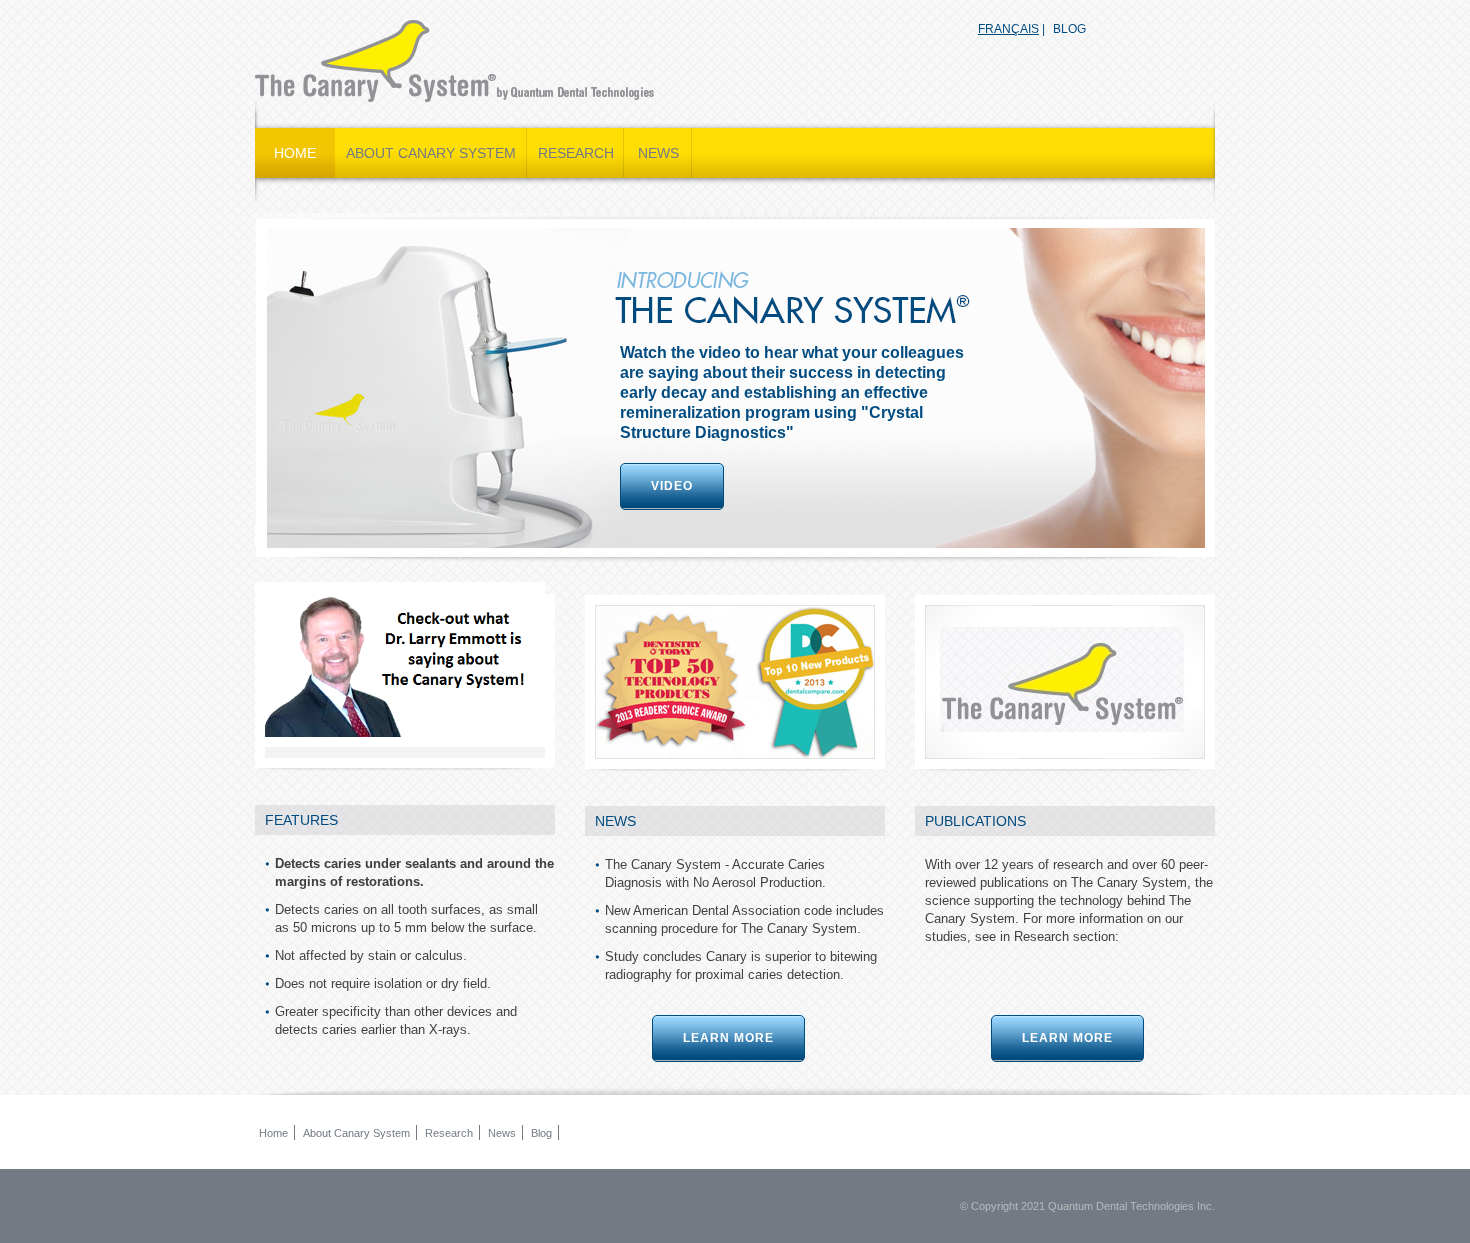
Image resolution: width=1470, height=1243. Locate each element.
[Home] (454, 61)
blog (1069, 29)
